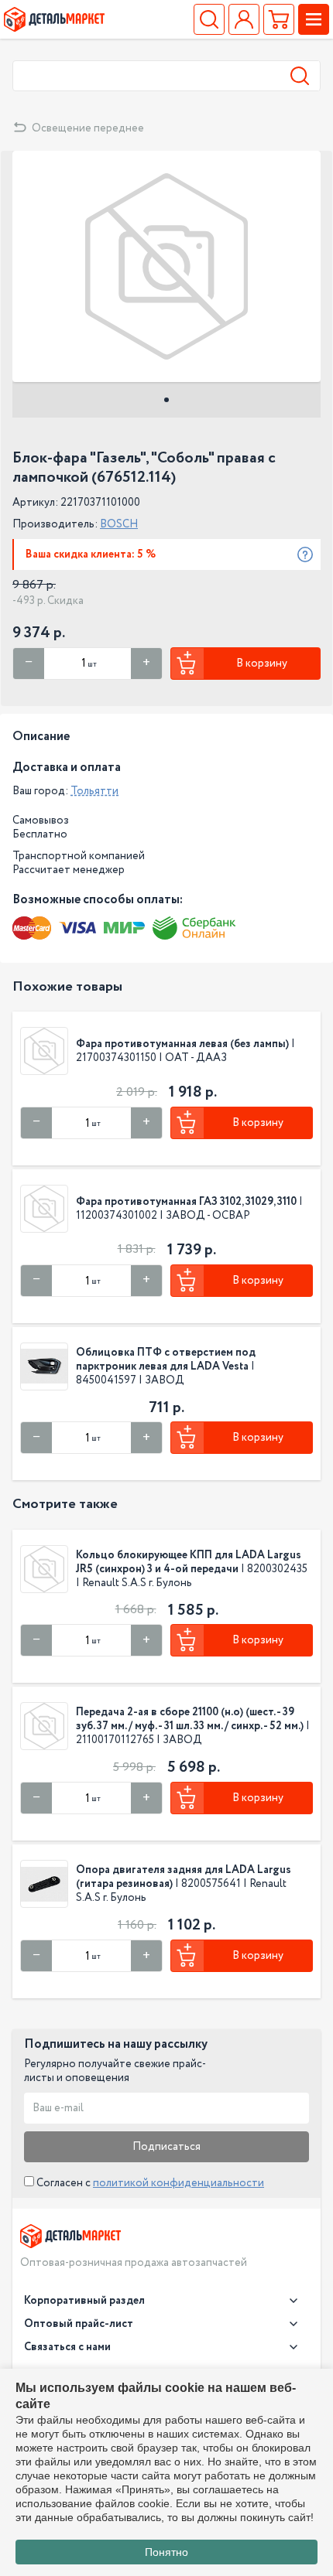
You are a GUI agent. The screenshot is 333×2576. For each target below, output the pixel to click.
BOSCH (119, 524)
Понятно (166, 2552)
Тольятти (94, 791)
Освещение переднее (88, 128)
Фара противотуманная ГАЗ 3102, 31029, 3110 (186, 1202)
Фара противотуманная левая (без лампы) (182, 1044)
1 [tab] (166, 400)
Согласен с (149, 2183)
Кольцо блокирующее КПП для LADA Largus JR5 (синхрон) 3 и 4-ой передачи (189, 1562)
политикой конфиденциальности (179, 2183)
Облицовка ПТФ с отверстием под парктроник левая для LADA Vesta (166, 1360)
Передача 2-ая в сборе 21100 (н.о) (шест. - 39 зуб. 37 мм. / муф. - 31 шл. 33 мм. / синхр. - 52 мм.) (190, 1719)
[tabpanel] (166, 266)
